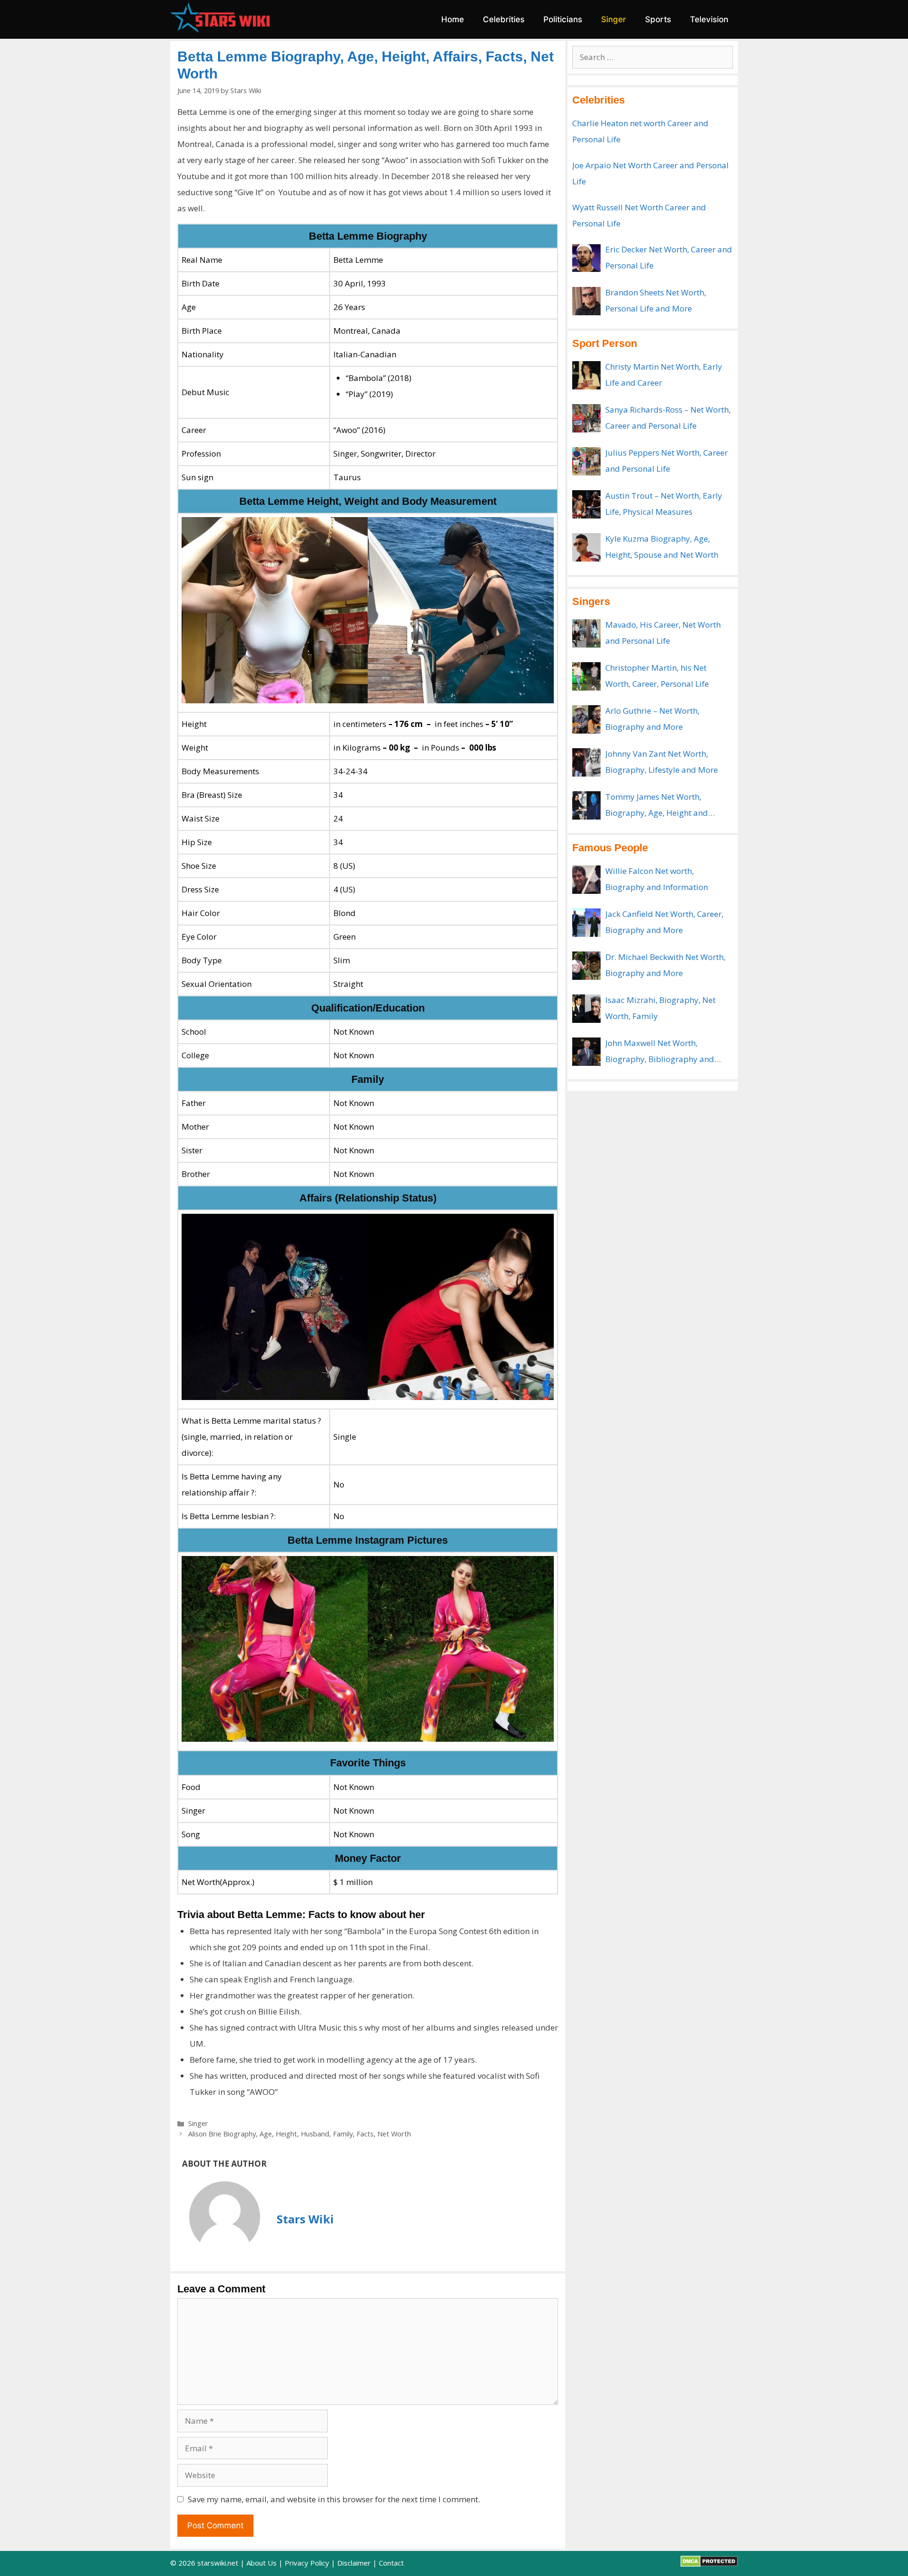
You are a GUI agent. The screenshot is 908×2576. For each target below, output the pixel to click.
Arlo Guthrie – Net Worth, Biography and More (652, 719)
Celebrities (504, 19)
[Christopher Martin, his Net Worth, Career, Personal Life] (586, 676)
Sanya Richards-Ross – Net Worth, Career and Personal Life (668, 418)
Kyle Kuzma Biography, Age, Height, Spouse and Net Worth (662, 547)
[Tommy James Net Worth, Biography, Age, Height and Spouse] (586, 805)
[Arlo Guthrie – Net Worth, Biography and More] (586, 719)
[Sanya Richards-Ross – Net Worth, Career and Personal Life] (586, 418)
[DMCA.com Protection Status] (709, 2564)
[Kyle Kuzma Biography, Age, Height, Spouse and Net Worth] (586, 547)
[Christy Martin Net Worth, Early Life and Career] (586, 375)
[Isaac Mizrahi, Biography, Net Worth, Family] (586, 1009)
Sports (658, 19)
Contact (391, 2563)
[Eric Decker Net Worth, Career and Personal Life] (586, 258)
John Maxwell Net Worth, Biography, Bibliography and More (660, 1052)
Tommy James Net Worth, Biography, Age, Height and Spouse (657, 806)
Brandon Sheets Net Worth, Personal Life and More (656, 300)
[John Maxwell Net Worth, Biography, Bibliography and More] (586, 1052)
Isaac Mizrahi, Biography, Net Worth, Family (660, 1008)
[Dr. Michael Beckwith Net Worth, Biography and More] (586, 966)
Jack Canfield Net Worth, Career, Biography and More (664, 922)
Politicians (563, 19)
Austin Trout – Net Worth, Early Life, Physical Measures (664, 504)
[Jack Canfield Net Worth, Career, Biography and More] (586, 923)
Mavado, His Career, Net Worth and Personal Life (663, 633)
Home (453, 19)
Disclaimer (354, 2563)
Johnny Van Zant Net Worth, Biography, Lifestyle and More (662, 762)
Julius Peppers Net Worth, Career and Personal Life (667, 461)
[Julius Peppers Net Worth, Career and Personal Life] (586, 461)
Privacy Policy (307, 2563)
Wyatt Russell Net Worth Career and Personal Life (639, 215)
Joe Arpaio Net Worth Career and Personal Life (650, 173)
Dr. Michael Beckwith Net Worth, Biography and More (665, 965)
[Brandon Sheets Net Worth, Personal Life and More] (586, 301)
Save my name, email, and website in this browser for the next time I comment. (334, 2499)
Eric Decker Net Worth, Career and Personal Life (669, 257)
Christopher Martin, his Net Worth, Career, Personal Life (657, 676)
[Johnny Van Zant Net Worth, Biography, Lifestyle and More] (586, 762)
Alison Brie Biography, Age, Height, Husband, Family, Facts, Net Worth (300, 2134)
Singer (614, 19)
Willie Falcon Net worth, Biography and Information (657, 879)
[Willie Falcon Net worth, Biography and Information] (586, 880)
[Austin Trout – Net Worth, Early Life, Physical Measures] (586, 504)
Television (709, 19)
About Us (262, 2563)
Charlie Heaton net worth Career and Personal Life (640, 131)
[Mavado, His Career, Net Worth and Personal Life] (586, 633)
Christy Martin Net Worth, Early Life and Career (664, 375)
